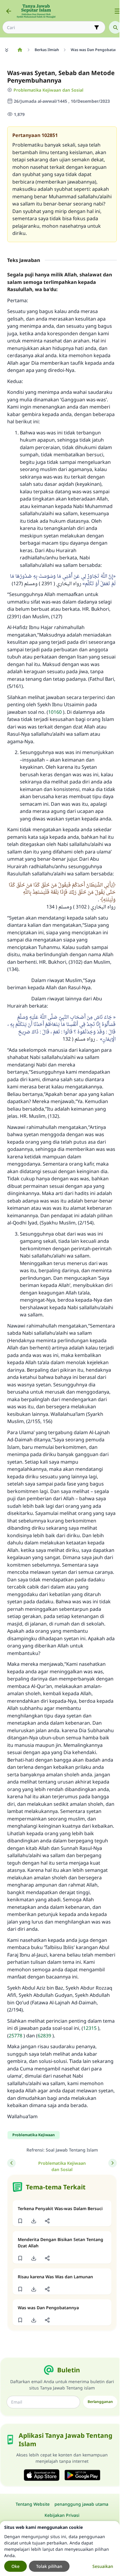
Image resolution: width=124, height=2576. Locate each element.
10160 (55, 712)
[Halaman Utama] (20, 50)
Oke (15, 2566)
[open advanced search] (97, 27)
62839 (44, 2036)
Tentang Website (33, 2504)
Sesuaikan (103, 2566)
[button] (20, 2221)
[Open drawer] (117, 11)
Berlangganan (100, 2402)
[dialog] (60, 2549)
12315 (90, 2028)
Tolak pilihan (49, 2566)
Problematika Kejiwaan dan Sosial (48, 90)
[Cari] (115, 27)
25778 (15, 2036)
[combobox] (50, 27)
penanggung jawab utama (81, 2504)
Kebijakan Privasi (62, 2515)
